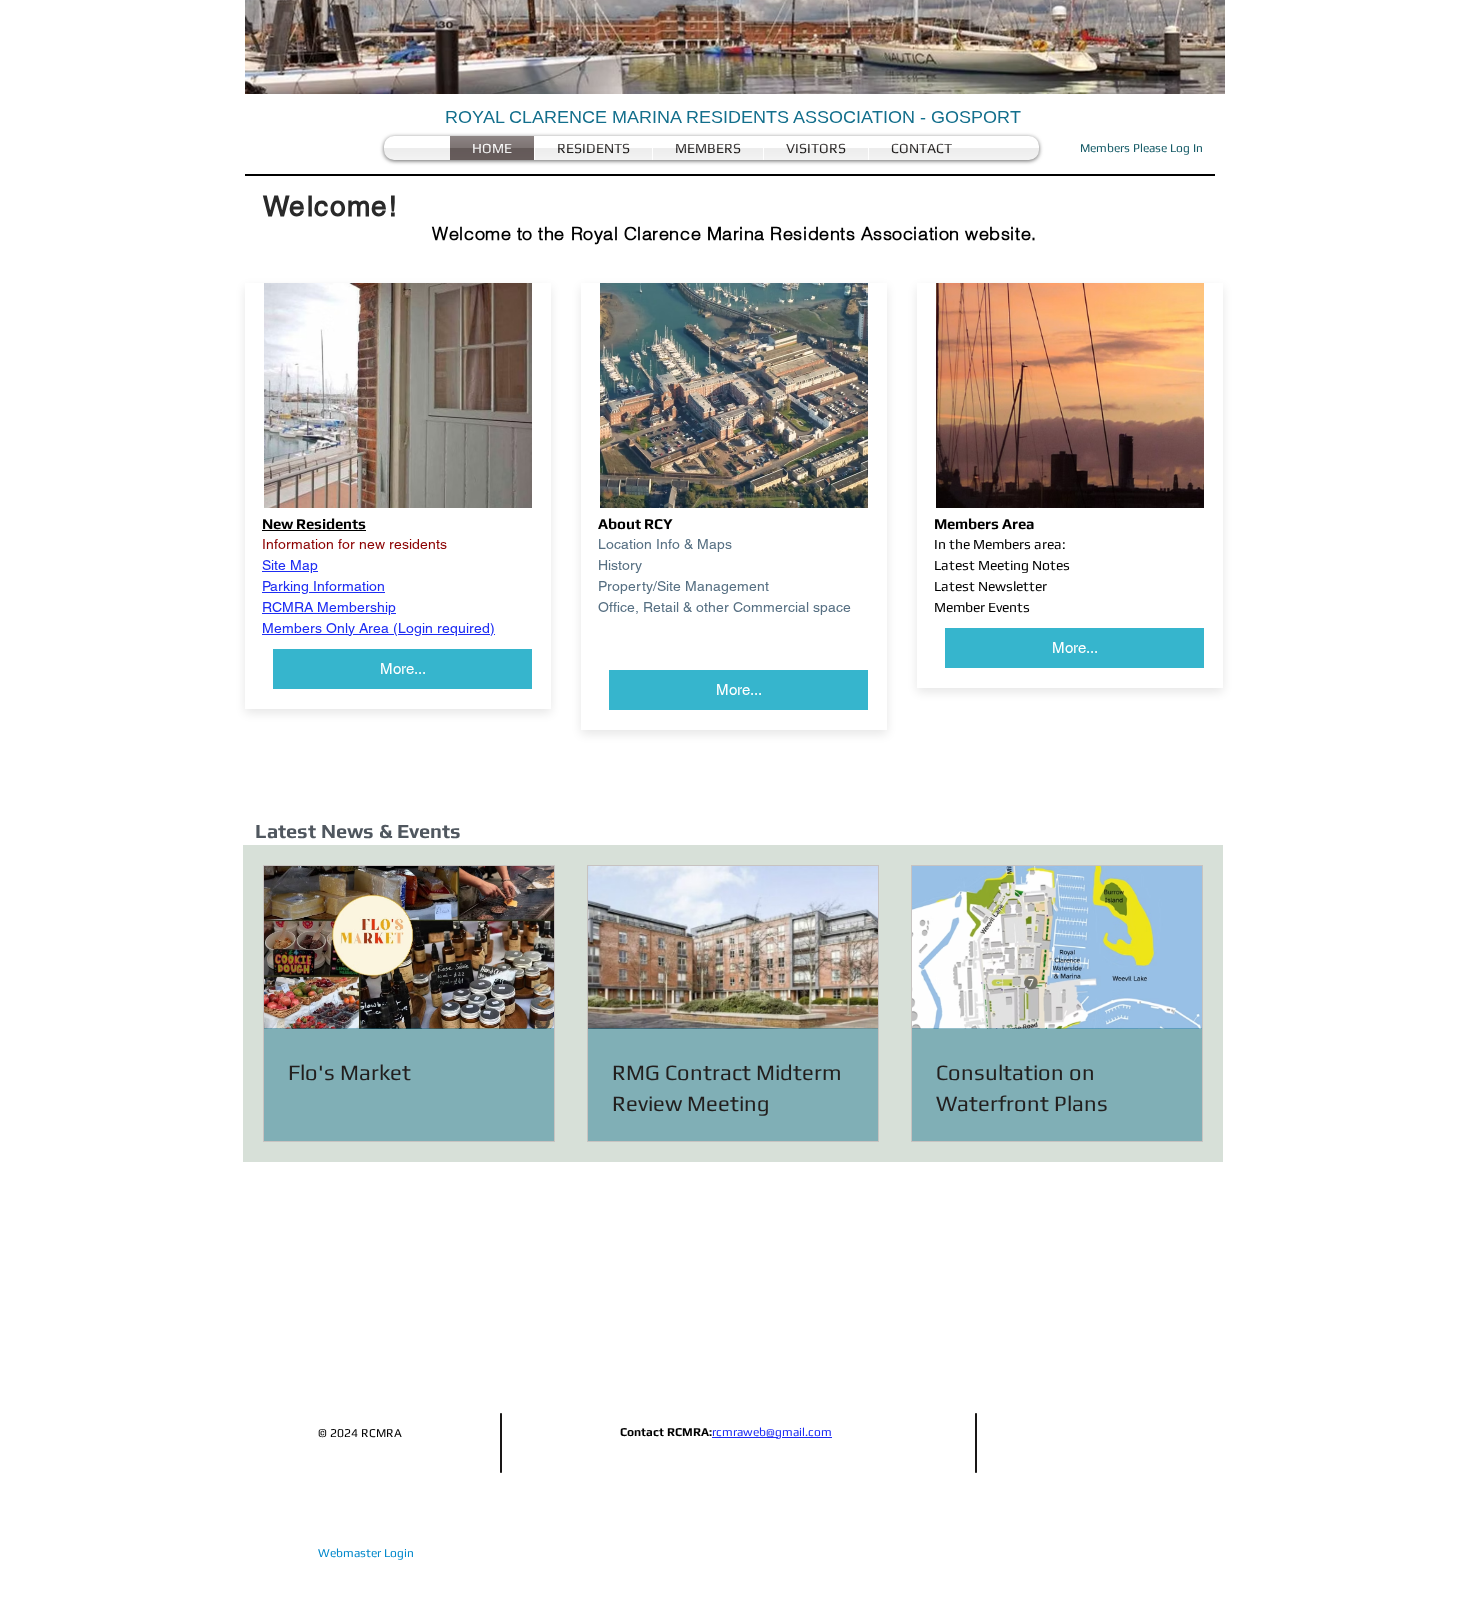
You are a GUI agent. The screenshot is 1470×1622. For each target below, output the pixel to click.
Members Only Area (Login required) (378, 628)
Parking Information (323, 586)
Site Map (290, 565)
